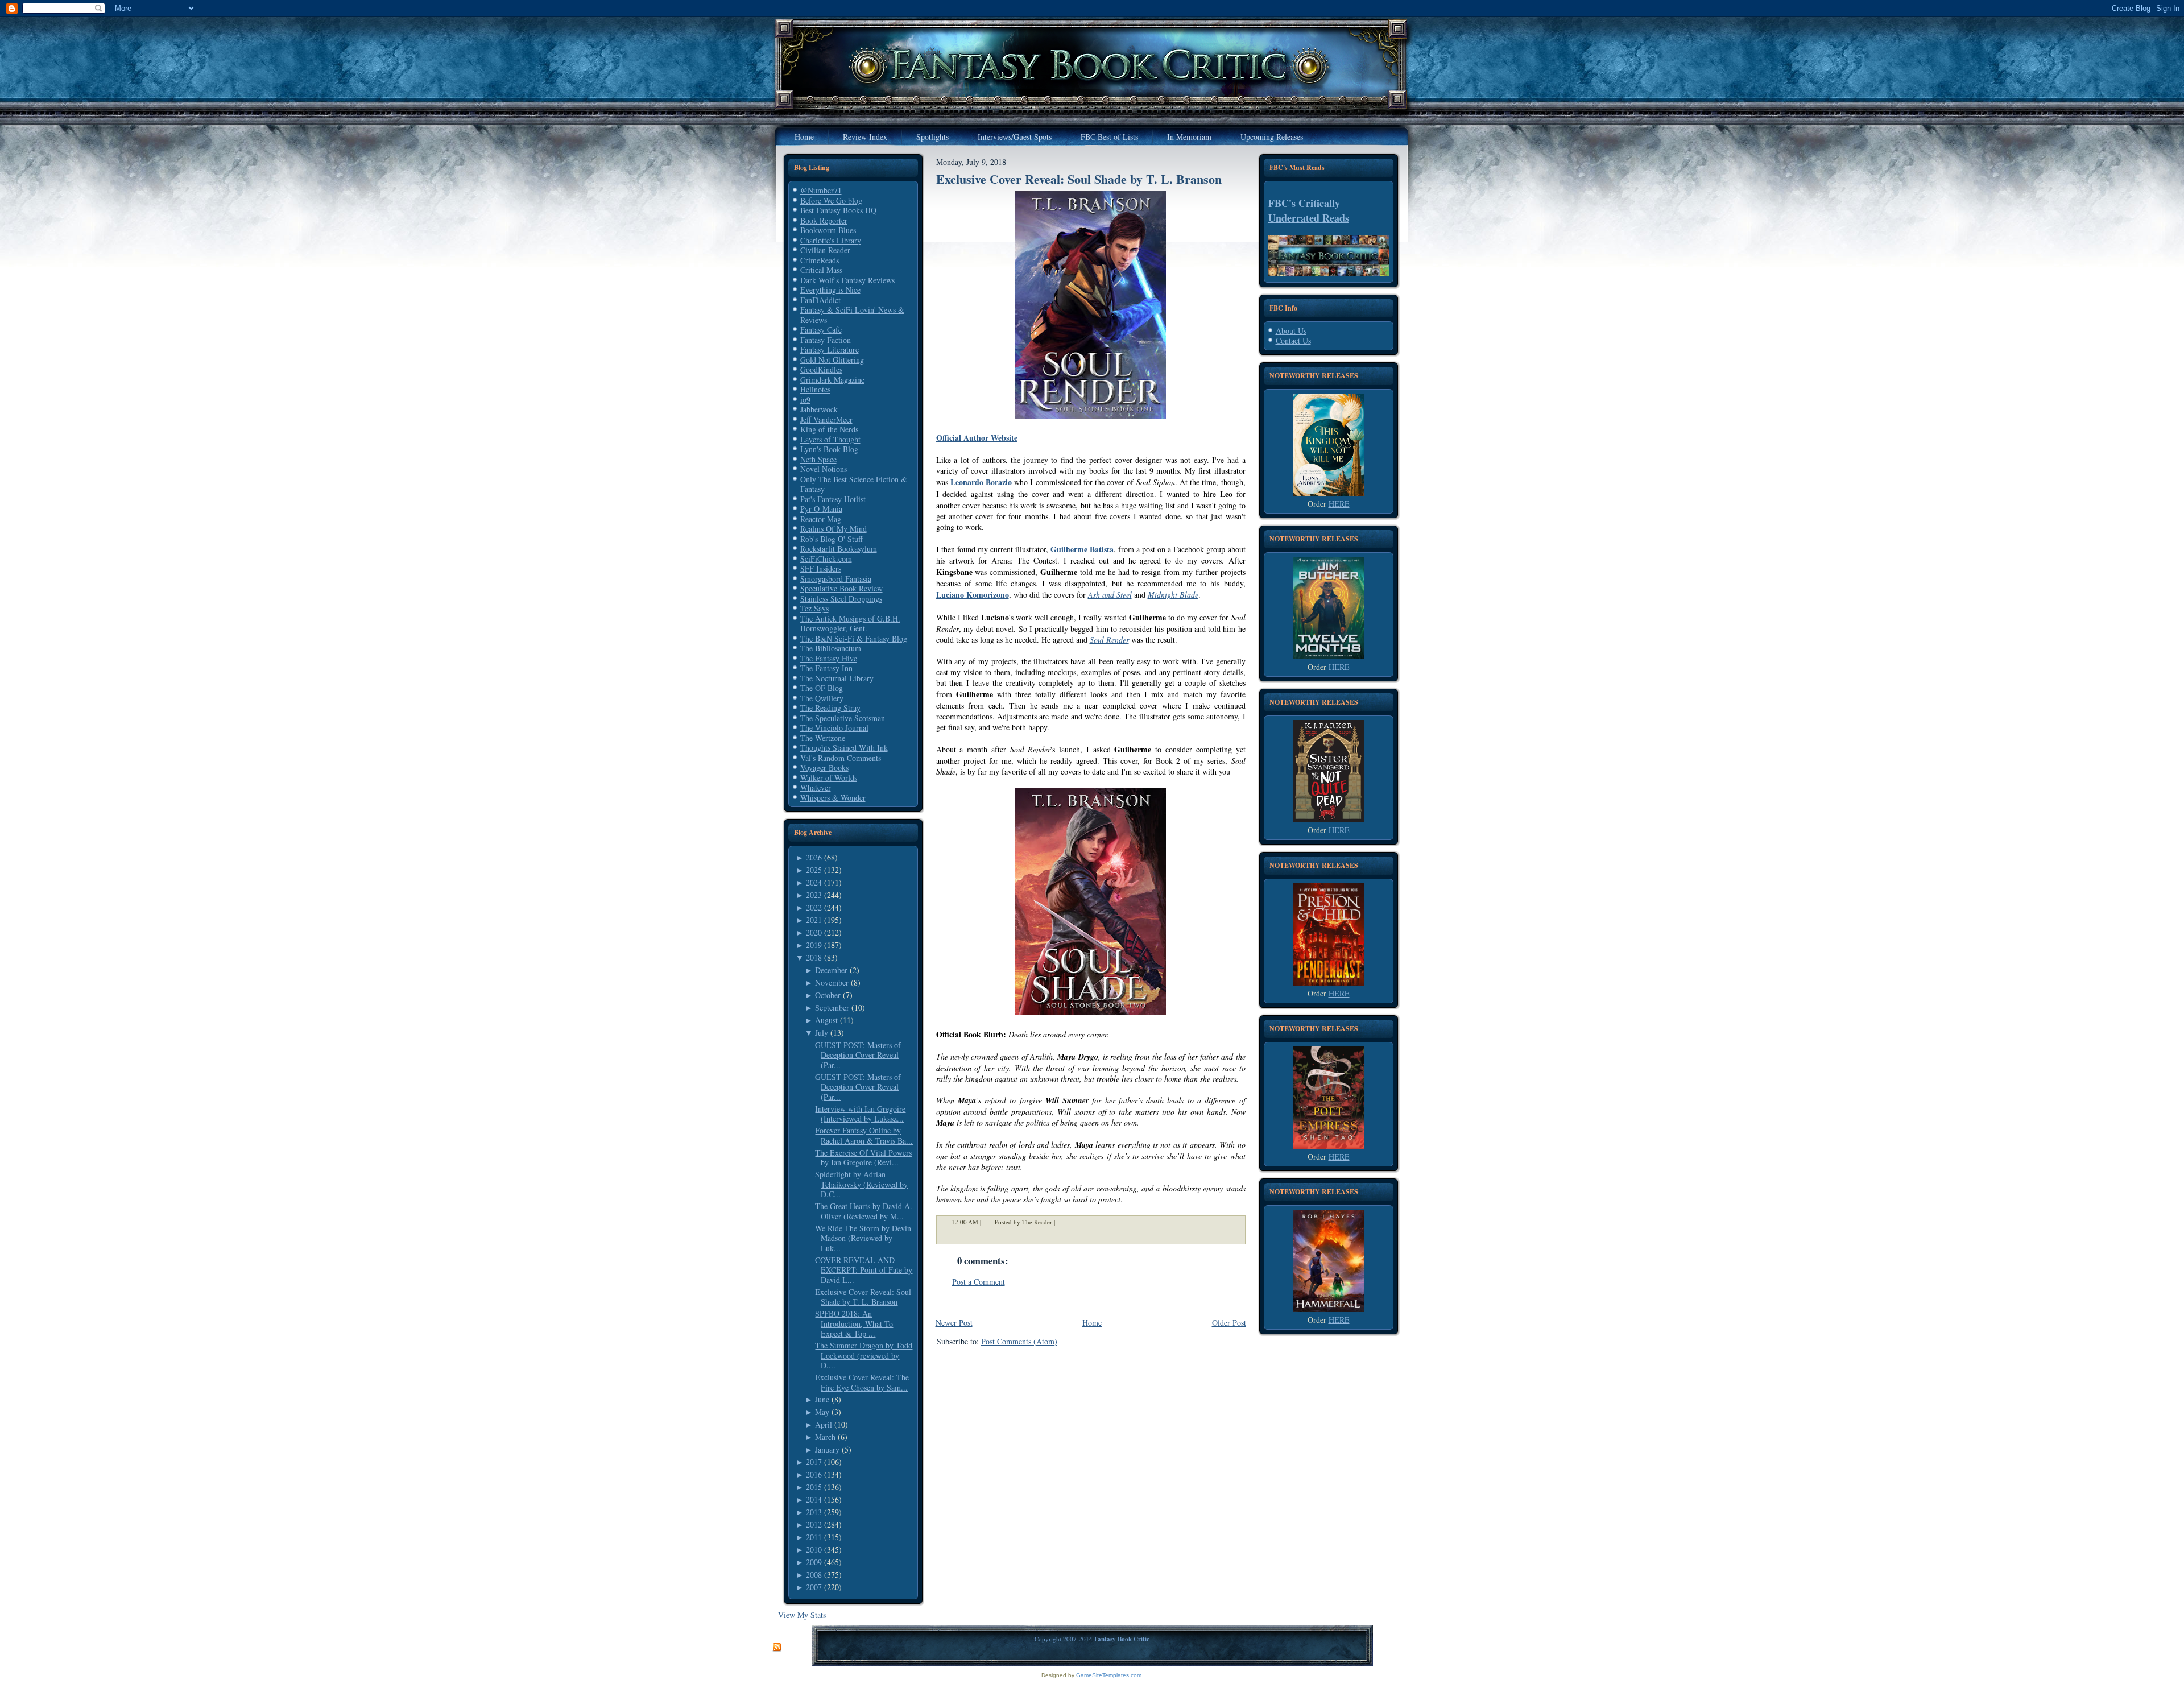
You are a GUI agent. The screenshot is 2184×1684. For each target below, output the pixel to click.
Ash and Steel (1110, 595)
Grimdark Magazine (832, 380)
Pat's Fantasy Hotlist (833, 499)
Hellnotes (815, 389)
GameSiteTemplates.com (1109, 1675)
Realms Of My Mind (834, 529)
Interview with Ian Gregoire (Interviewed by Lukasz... (860, 1114)
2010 (814, 1549)
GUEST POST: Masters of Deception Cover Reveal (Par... (858, 1055)
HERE (1339, 504)
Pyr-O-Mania (821, 509)
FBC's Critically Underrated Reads (1309, 210)
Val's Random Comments (841, 758)
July (822, 1033)
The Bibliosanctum (831, 648)
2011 (814, 1537)
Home (1092, 1323)
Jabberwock (819, 409)
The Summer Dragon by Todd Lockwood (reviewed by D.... (864, 1355)
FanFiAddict (820, 300)
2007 (814, 1587)
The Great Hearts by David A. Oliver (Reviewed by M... (864, 1211)
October (828, 995)
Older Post (1229, 1323)
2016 (814, 1474)
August (826, 1020)
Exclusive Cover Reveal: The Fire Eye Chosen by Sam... (862, 1382)
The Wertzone (823, 738)
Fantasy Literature (830, 349)
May (822, 1412)
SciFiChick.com (826, 559)
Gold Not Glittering (832, 360)
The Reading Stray (830, 708)
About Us (1291, 331)
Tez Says (814, 608)
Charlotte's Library (831, 240)
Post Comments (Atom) (1019, 1341)
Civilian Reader (825, 250)
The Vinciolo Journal (834, 728)
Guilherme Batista (1082, 549)
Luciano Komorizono (973, 595)
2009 (814, 1562)
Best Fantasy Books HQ (838, 210)
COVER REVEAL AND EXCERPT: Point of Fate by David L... (864, 1270)
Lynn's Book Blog (829, 449)
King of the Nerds (829, 429)
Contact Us (1293, 340)
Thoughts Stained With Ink (844, 748)
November (832, 982)
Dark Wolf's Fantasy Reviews (847, 280)
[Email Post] (1062, 1222)
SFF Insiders (821, 568)
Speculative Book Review (841, 588)
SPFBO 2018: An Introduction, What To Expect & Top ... (854, 1323)
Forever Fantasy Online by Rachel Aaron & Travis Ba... (864, 1135)
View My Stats (802, 1615)
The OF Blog (822, 688)
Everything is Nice (830, 290)
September (832, 1007)
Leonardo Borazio (981, 482)
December (831, 970)
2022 (814, 907)
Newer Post (954, 1323)
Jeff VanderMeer (826, 419)
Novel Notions (824, 469)
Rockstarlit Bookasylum (839, 549)
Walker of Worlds (829, 778)
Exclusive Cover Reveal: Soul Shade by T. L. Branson (863, 1297)
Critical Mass (821, 270)
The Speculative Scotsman (843, 718)
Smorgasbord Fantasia (836, 579)
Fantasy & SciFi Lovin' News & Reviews (852, 315)
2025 (814, 870)
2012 (814, 1524)
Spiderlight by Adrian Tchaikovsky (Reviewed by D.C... (861, 1184)
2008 (814, 1575)
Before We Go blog (831, 200)
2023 (814, 895)
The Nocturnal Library (837, 678)
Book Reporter (824, 220)
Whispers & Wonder (833, 798)
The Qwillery (822, 698)
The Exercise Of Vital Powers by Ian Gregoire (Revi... (863, 1158)
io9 (805, 400)
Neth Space (818, 459)
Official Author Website (977, 438)
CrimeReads (820, 260)
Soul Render (1109, 640)
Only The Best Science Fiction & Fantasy (854, 484)
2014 (814, 1499)
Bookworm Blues (828, 230)
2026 (814, 857)
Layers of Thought (830, 439)
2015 (814, 1487)
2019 (814, 945)
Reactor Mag (821, 519)
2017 (814, 1462)
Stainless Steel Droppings (841, 599)
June (822, 1399)
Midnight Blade (1173, 595)
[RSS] (777, 1648)
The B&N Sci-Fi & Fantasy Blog (854, 638)
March (825, 1437)
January (827, 1449)
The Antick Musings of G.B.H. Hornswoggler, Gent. (850, 624)
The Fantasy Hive (829, 658)
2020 (814, 932)
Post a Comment (979, 1282)
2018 (814, 957)
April (824, 1424)
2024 (814, 882)
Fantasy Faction (826, 340)
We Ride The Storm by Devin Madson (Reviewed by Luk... (863, 1238)
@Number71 (821, 190)
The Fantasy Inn (826, 668)
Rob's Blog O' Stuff (832, 539)
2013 (814, 1512)
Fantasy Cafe (821, 330)
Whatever (816, 787)
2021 (814, 920)
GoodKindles (821, 369)
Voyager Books (824, 767)
